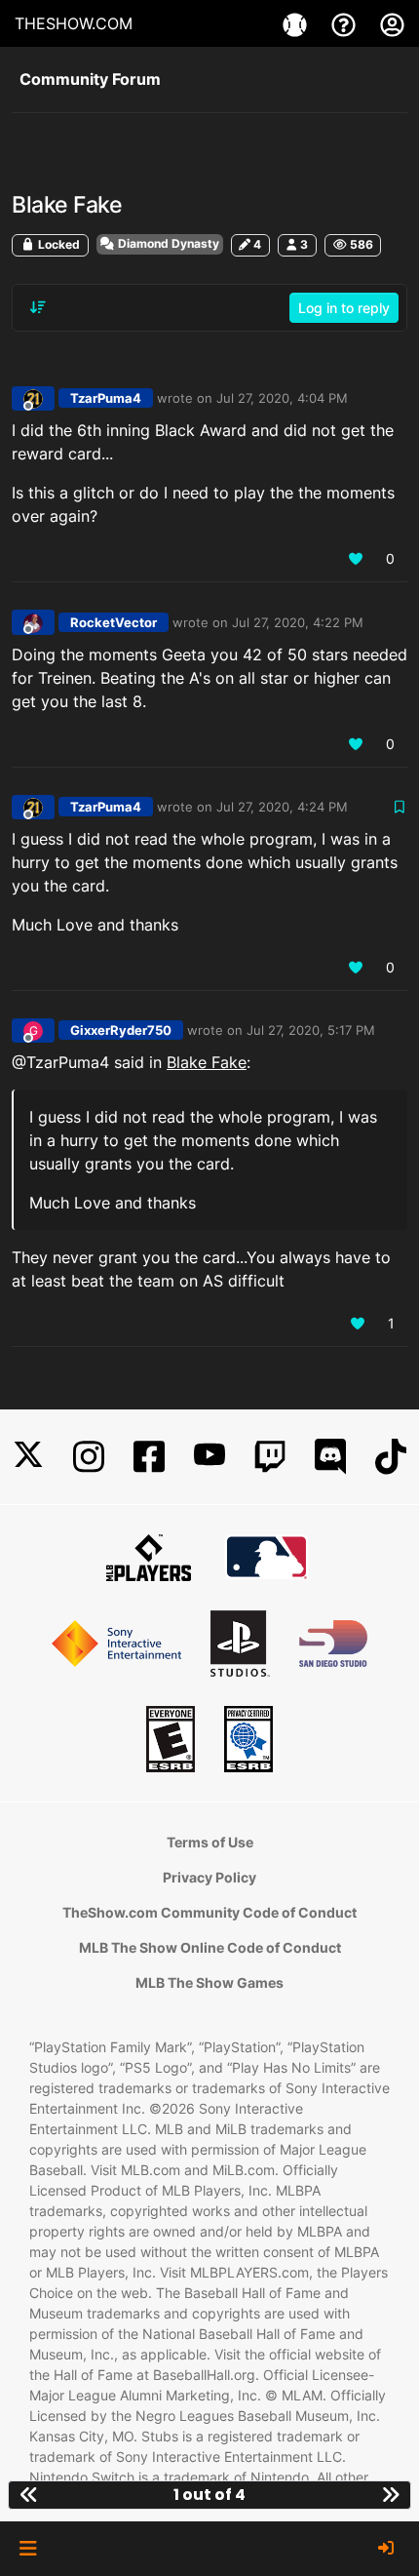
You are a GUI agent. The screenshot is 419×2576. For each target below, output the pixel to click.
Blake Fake (207, 1062)
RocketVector (114, 622)
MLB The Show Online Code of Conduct (210, 1947)
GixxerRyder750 (121, 1030)
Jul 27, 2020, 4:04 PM (282, 398)
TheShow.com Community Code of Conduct (209, 1912)
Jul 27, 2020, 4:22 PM (298, 622)
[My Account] (392, 23)
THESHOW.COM (74, 23)
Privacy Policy (209, 1877)
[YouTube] (209, 1457)
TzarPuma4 (106, 398)
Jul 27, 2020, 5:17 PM (311, 1030)
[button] (28, 2549)
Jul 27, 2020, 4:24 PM (282, 807)
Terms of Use (210, 1842)
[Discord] (330, 1457)
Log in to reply (344, 308)
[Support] (346, 23)
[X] (28, 1457)
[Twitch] (270, 1457)
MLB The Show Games (209, 1982)
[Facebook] (149, 1457)
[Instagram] (89, 1457)
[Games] (297, 23)
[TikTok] (391, 1457)
